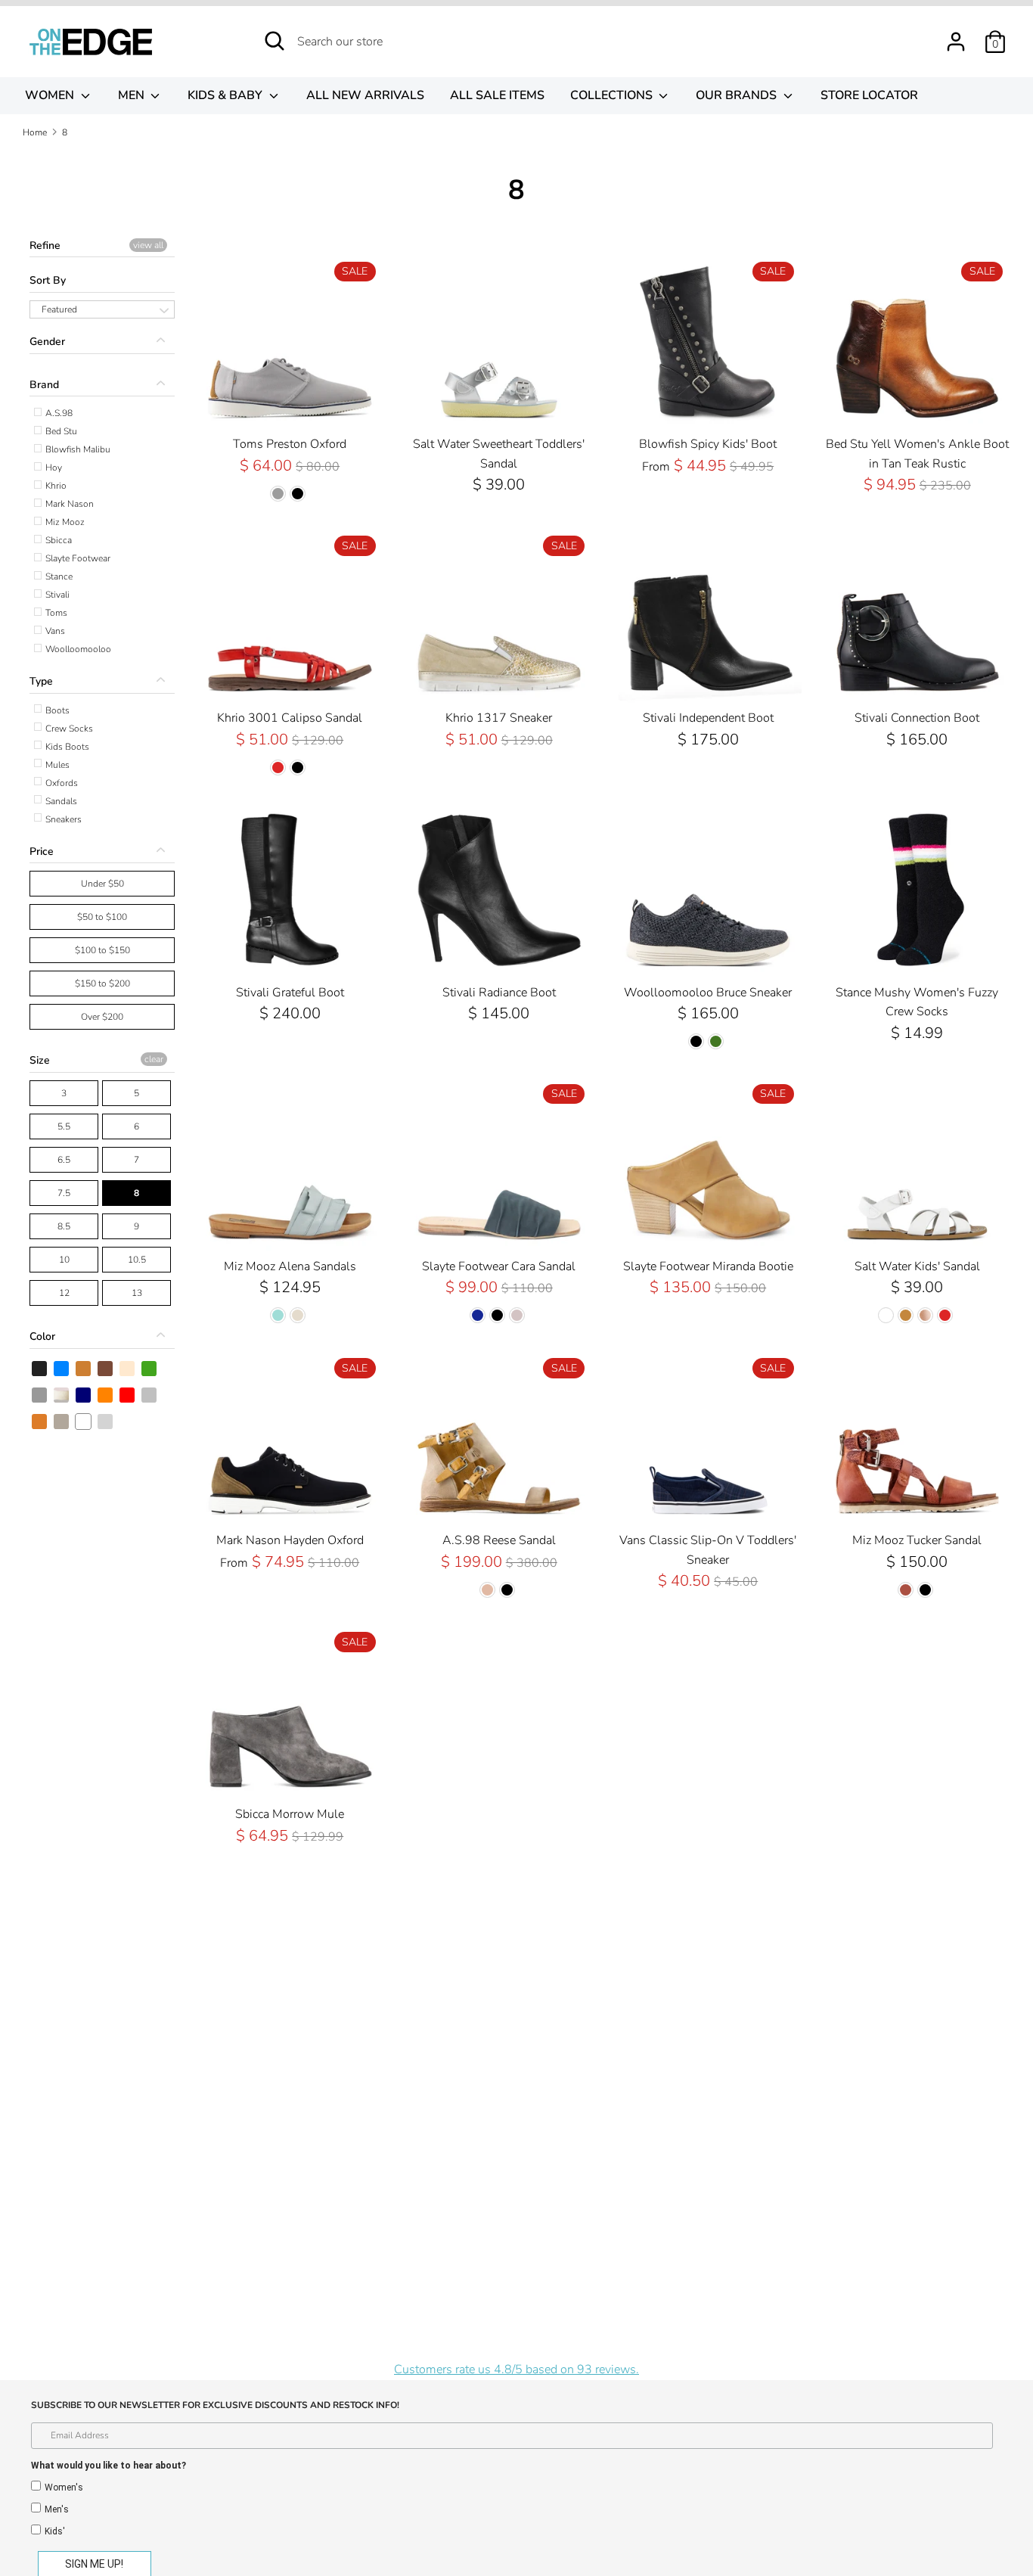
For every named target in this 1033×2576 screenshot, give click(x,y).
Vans (54, 631)
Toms (55, 613)
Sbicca (57, 540)
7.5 (64, 1193)
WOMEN (51, 95)
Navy (84, 1395)
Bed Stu (60, 431)
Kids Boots (66, 747)
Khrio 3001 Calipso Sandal (290, 718)
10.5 (137, 1260)
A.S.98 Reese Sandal (499, 1540)
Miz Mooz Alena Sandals (290, 1266)
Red (128, 1395)
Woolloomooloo (77, 649)
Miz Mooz (64, 522)
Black (40, 1369)
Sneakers (62, 819)
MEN (133, 95)
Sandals (60, 801)
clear (154, 1059)
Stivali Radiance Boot (499, 993)
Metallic (62, 1395)
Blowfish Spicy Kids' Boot (708, 444)
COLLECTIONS (613, 95)
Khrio (55, 486)
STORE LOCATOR (869, 95)
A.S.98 (58, 413)
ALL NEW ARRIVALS (365, 95)
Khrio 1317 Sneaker (499, 718)
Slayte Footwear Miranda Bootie (708, 1266)
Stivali (56, 595)
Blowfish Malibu (77, 449)
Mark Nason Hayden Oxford (290, 1540)
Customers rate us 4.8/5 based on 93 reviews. (516, 2369)
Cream (128, 1369)
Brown (106, 1369)
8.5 (64, 1226)
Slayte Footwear (77, 558)
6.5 (64, 1160)
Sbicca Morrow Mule (290, 1814)
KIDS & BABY (226, 95)
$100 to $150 (102, 950)
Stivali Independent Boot (708, 718)
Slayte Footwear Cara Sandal (499, 1266)
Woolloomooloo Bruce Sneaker (708, 993)
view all (148, 245)
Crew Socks (68, 729)
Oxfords (60, 783)
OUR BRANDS (738, 95)
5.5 (64, 1126)
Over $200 (102, 1017)
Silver (150, 1395)
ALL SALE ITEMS (497, 95)
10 (64, 1260)
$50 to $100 (102, 917)
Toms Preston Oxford (290, 444)
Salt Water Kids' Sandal (917, 1266)
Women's (64, 2487)
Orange (106, 1395)
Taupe (62, 1422)
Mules (56, 765)
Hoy (53, 468)
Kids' (55, 2531)
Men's (57, 2509)
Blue (62, 1369)
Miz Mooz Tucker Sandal (917, 1540)
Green (150, 1369)
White (84, 1422)
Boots (56, 710)
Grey (40, 1395)
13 (137, 1293)
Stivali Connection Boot (917, 718)
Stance (58, 576)
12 (64, 1293)
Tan (40, 1422)
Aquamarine (106, 1422)
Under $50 (102, 884)
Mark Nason (68, 504)
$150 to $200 (102, 983)
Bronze (84, 1369)
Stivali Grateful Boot (290, 993)
